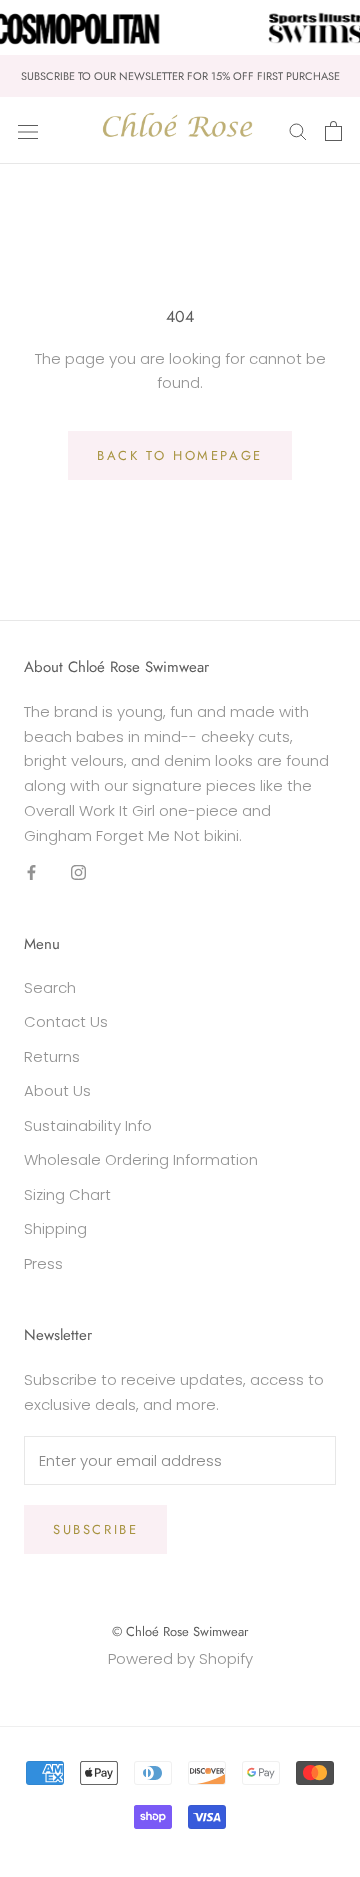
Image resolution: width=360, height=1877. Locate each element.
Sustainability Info (88, 1125)
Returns (52, 1056)
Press (43, 1263)
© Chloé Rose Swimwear (180, 1631)
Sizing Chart (67, 1194)
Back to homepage (180, 455)
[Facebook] (31, 871)
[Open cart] (333, 131)
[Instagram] (78, 871)
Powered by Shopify (180, 1658)
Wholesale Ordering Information (141, 1159)
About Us (57, 1090)
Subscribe (95, 1529)
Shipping (55, 1228)
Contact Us (66, 1021)
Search (50, 987)
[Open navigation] (28, 131)
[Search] (298, 130)
